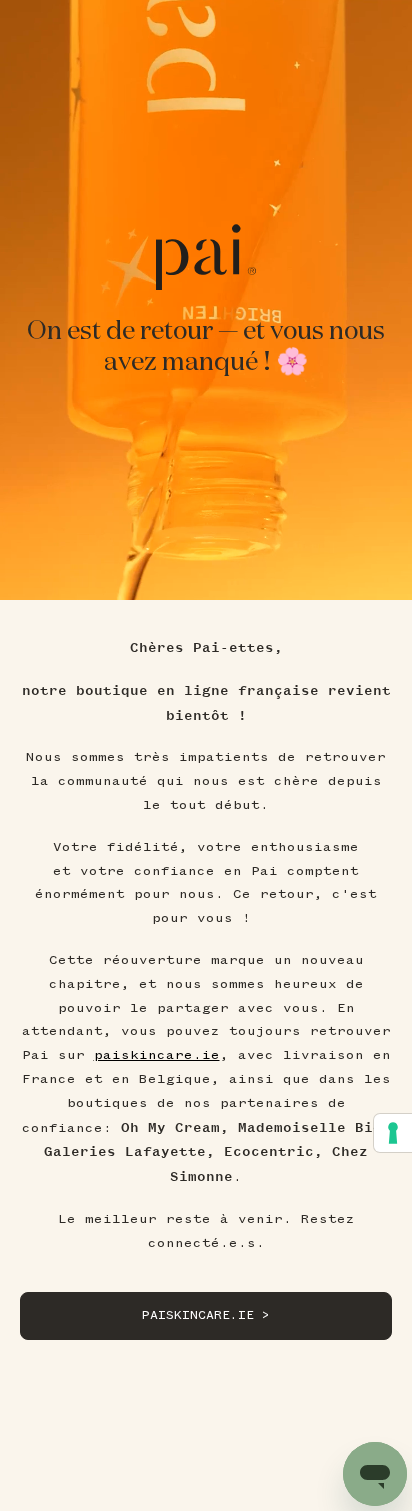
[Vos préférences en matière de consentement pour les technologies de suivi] (393, 1133)
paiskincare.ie (157, 1055)
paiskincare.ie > (206, 1315)
